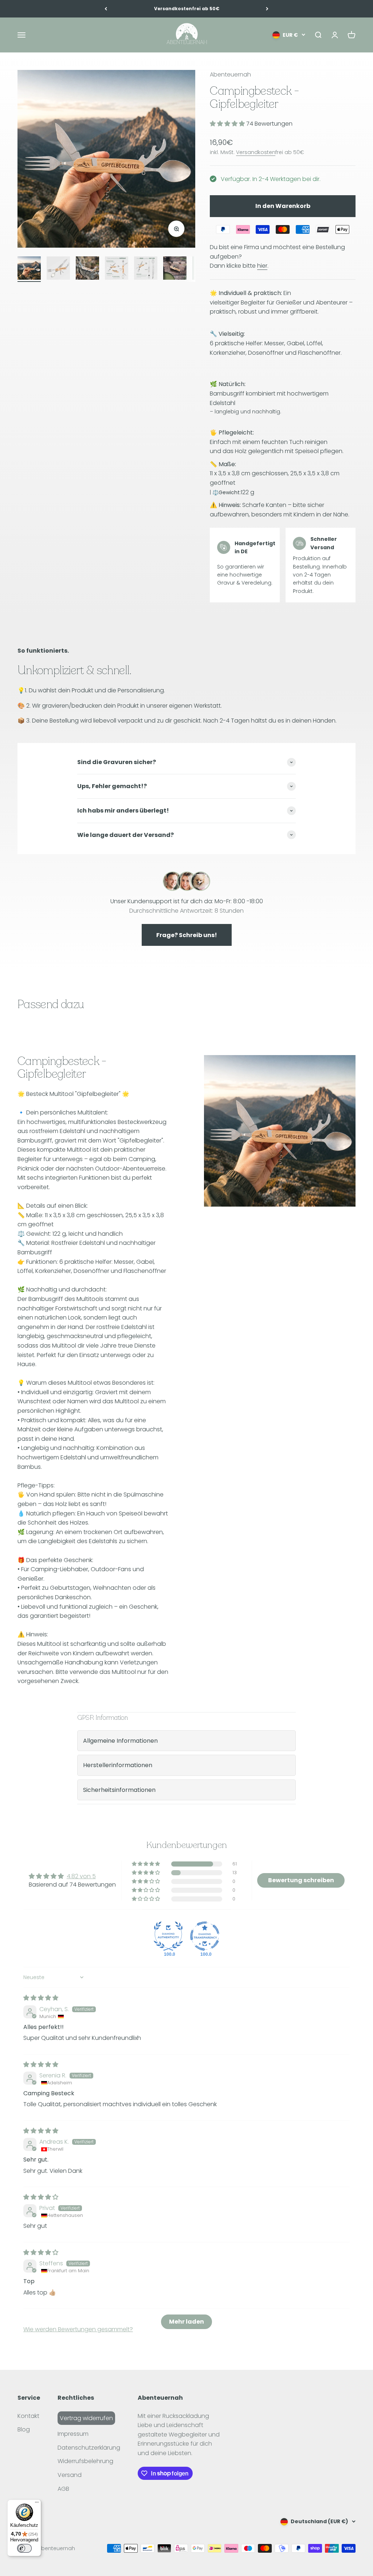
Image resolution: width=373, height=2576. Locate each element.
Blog (24, 2429)
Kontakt (28, 2416)
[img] (41, 1998)
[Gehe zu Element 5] (146, 269)
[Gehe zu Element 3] (87, 269)
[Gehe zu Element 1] (29, 269)
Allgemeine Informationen (120, 1741)
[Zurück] (106, 9)
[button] (228, 124)
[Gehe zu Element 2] (58, 269)
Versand (70, 2475)
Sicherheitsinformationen (119, 1790)
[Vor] (267, 9)
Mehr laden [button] (186, 2322)
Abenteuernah (230, 74)
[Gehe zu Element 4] (117, 269)
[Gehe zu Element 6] (175, 269)
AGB (63, 2489)
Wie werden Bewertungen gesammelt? (78, 2329)
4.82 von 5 (81, 1876)
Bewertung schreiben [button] (301, 1880)
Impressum (73, 2434)
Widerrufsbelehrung (85, 2461)
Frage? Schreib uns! (187, 935)
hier (262, 266)
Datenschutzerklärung (89, 2448)
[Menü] (37, 2504)
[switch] (24, 2548)
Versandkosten (256, 152)
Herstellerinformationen (118, 1765)
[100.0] (168, 1936)
